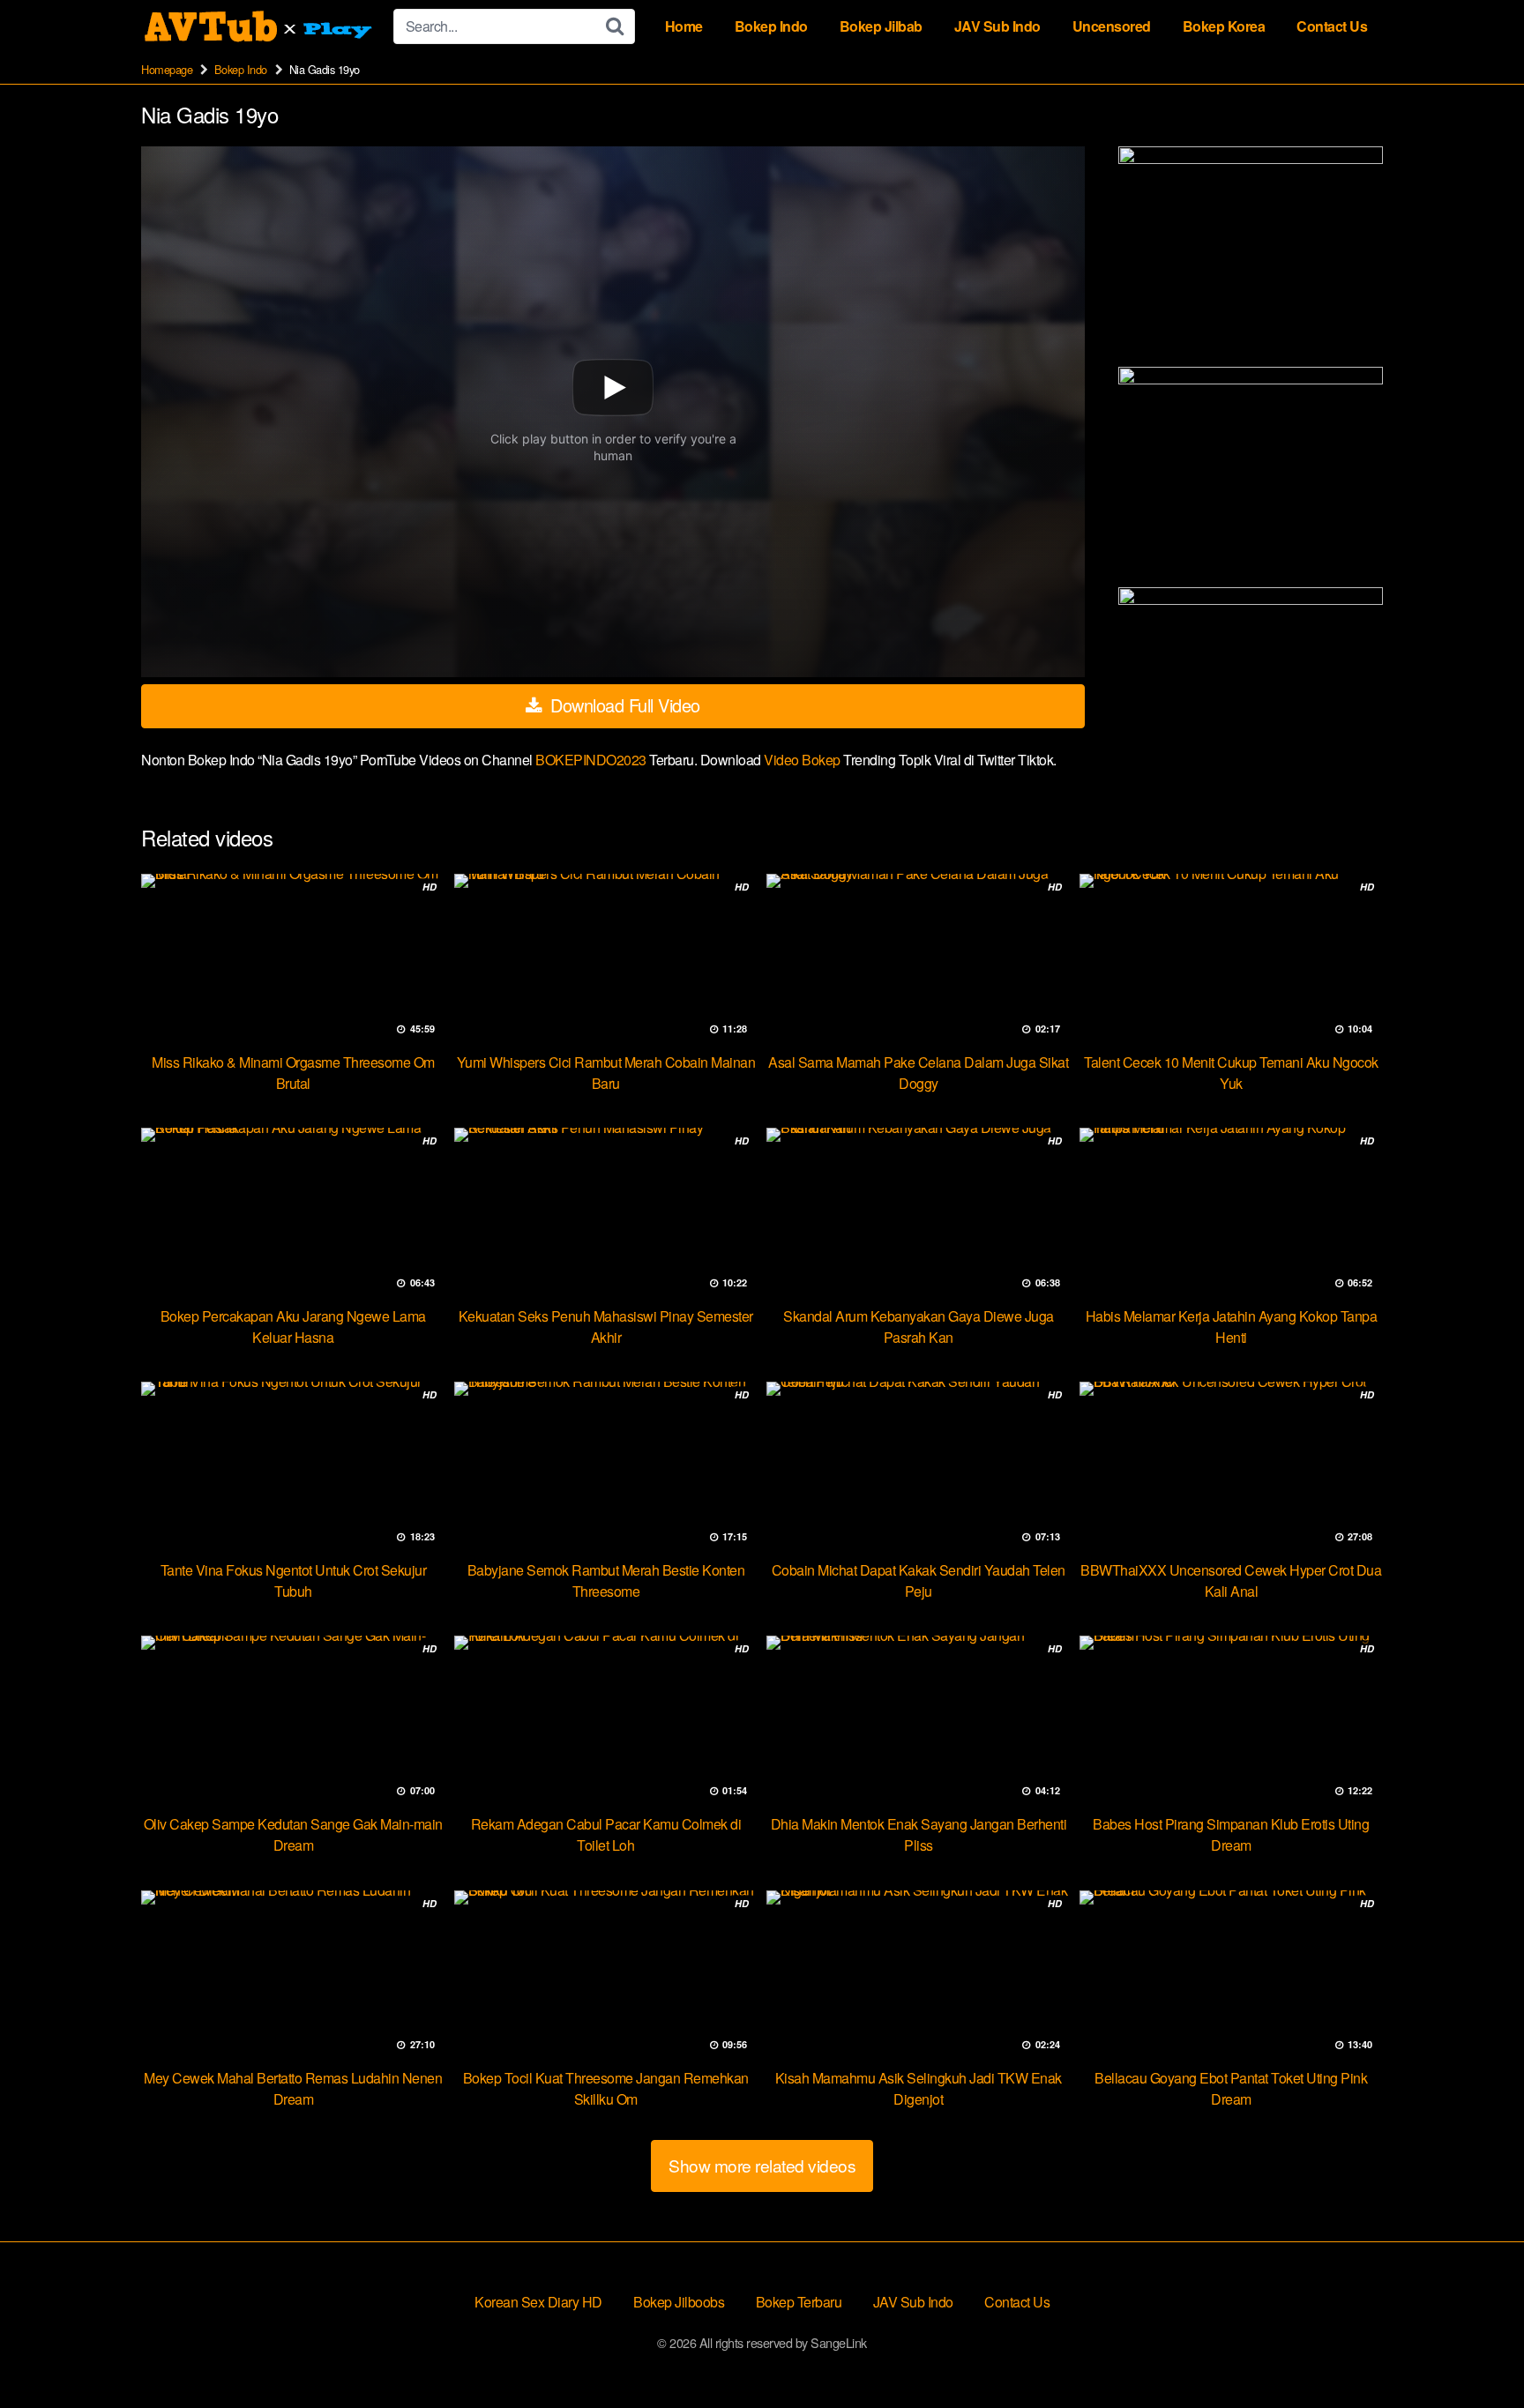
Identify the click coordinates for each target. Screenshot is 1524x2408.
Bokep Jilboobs (679, 2302)
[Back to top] (1475, 2352)
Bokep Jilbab (881, 26)
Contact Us (1332, 26)
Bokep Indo (771, 26)
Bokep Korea (1224, 26)
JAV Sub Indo (997, 26)
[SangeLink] (260, 26)
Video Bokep (802, 760)
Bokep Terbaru (799, 2302)
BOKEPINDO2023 (592, 760)
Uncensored (1112, 26)
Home (684, 26)
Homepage (167, 69)
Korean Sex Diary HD (538, 2302)
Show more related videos (762, 2165)
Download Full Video (623, 705)
